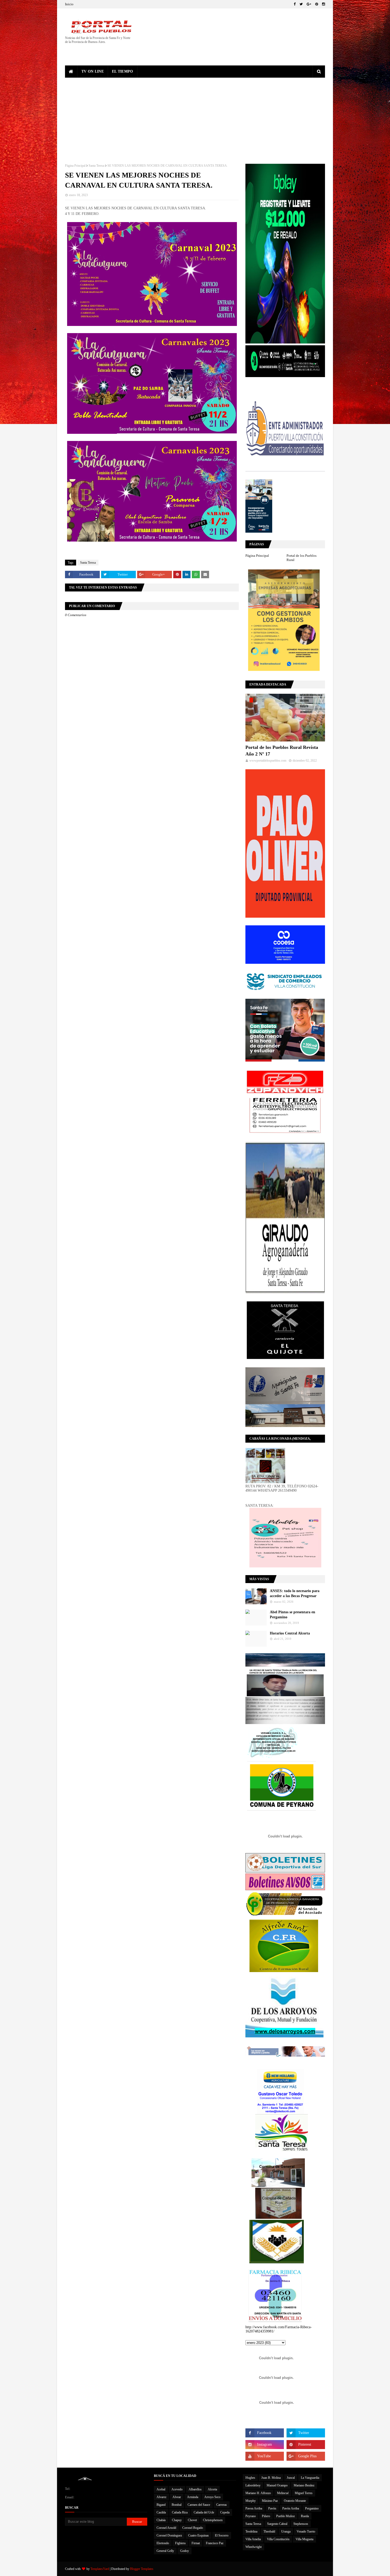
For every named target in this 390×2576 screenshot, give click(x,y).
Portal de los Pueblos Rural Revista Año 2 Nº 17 (282, 751)
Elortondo (163, 2543)
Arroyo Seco (212, 2497)
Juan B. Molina (271, 2478)
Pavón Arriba (291, 2508)
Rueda (305, 2516)
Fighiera (180, 2543)
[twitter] (301, 4)
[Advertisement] (195, 117)
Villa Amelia (253, 2539)
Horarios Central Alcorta (290, 1633)
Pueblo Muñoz (285, 2516)
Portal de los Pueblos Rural (302, 558)
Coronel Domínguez (169, 2535)
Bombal (177, 2505)
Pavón (272, 2508)
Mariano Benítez (304, 2485)
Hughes (250, 2478)
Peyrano (251, 2516)
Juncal (291, 2478)
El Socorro (222, 2535)
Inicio (69, 4)
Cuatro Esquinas (198, 2535)
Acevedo (177, 2489)
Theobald (269, 2531)
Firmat (196, 2543)
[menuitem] (71, 72)
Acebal (161, 2489)
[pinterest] (317, 4)
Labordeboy (253, 2485)
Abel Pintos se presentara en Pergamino (292, 1615)
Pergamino (312, 2508)
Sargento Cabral (277, 2524)
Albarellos (195, 2489)
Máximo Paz (270, 2501)
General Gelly (165, 2551)
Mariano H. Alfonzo (258, 2493)
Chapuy (177, 2520)
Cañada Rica (180, 2512)
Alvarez (161, 2497)
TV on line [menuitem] (93, 71)
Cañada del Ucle (204, 2512)
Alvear (177, 2497)
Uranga (286, 2531)
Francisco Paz (215, 2543)
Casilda (161, 2512)
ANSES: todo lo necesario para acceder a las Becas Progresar (295, 1594)
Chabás (161, 2520)
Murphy (251, 2501)
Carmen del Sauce (199, 2505)
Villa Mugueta (304, 2539)
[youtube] (265, 2456)
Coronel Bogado (193, 2528)
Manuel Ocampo (277, 2485)
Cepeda (225, 2512)
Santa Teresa (96, 166)
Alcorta (212, 2489)
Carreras (222, 2505)
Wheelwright (254, 2547)
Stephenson (301, 2524)
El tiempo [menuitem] (123, 71)
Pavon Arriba (254, 2508)
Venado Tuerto (306, 2531)
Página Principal (75, 166)
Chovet (192, 2520)
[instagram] (323, 4)
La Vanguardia (310, 2478)
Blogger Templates (142, 2569)
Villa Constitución (278, 2539)
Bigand (161, 2505)
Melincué (283, 2493)
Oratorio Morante (295, 2501)
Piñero (266, 2516)
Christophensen (213, 2520)
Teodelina (251, 2531)
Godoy (185, 2551)
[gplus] (309, 4)
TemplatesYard (100, 2569)
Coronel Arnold (166, 2528)
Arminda (193, 2497)
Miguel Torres (304, 2493)
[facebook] (295, 4)
